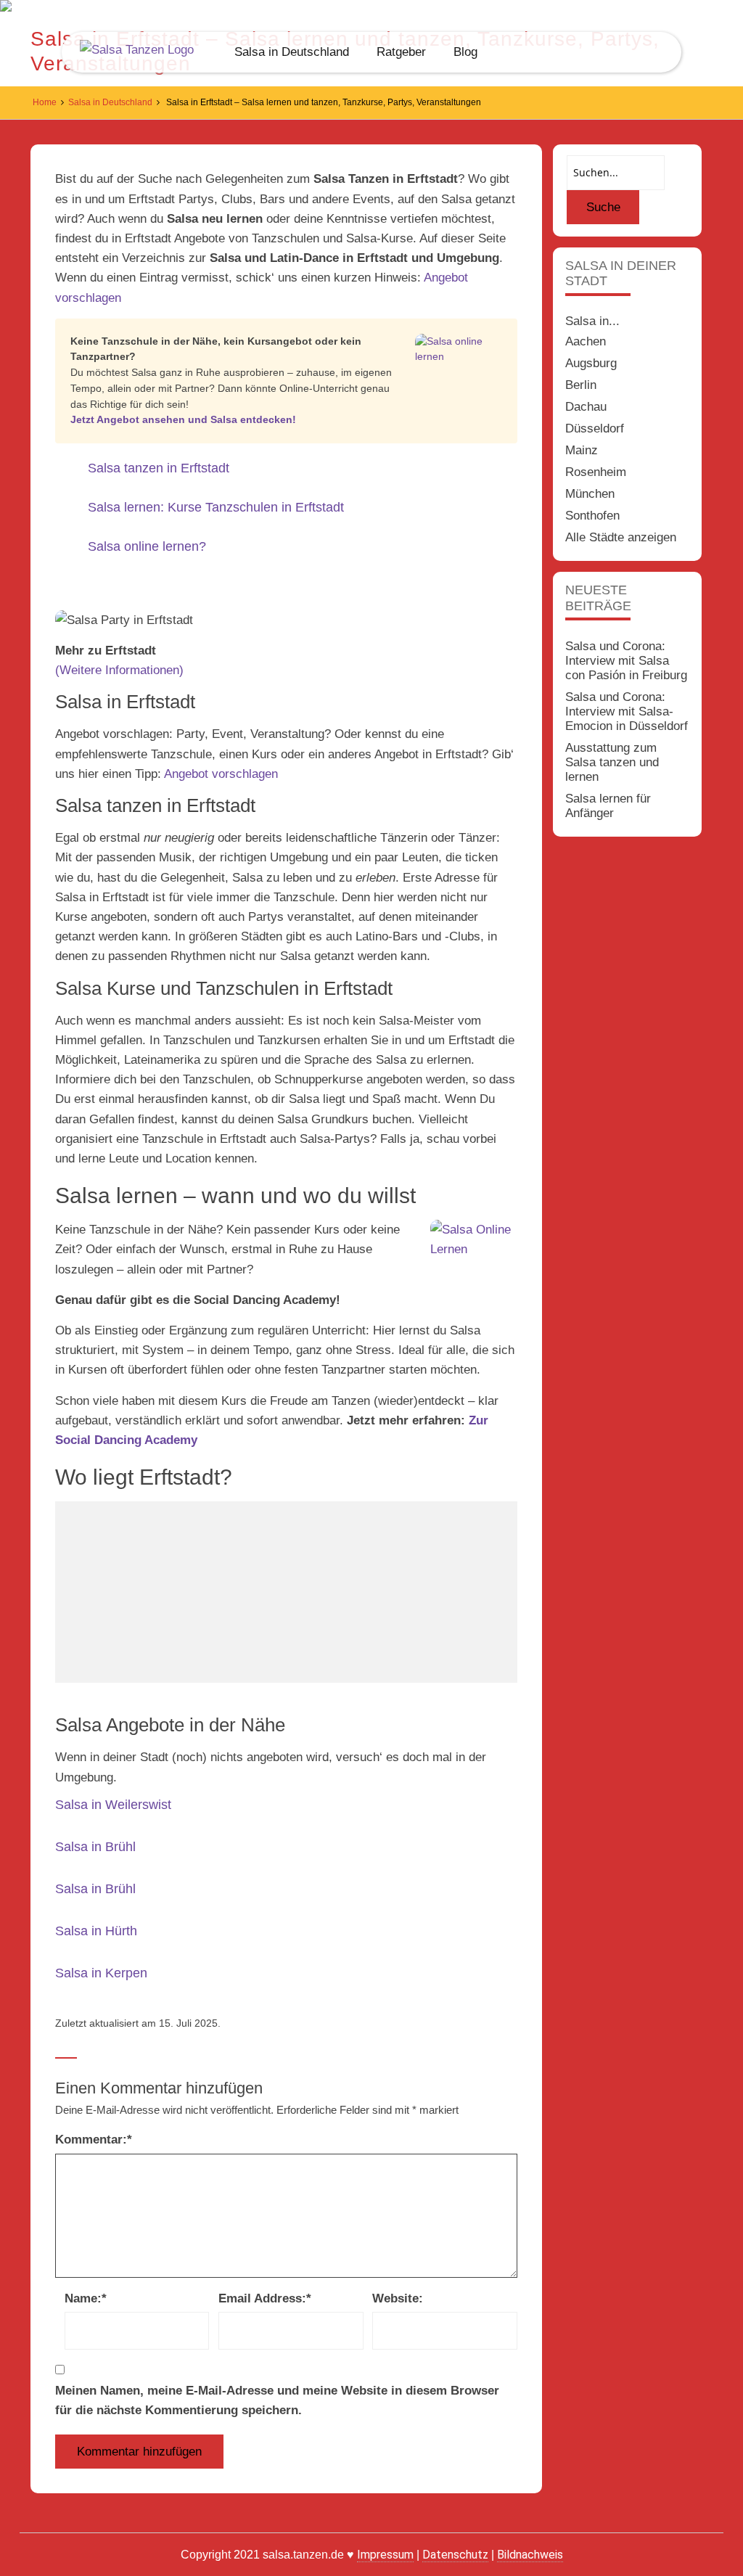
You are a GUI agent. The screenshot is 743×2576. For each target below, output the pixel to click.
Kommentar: (94, 2140)
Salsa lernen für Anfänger (608, 806)
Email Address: (265, 2298)
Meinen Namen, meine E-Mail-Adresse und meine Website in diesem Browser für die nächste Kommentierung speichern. (277, 2400)
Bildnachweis (530, 2555)
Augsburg (591, 363)
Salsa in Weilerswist (113, 1805)
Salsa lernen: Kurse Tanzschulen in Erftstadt (216, 507)
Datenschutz (455, 2555)
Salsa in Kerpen (101, 1973)
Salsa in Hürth (96, 1931)
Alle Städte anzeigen (621, 537)
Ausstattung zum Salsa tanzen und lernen (612, 762)
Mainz (582, 450)
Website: (398, 2298)
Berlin (581, 385)
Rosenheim (596, 472)
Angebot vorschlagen (221, 774)
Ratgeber (401, 52)
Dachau (586, 407)
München (590, 494)
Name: (86, 2298)
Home (45, 102)
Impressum (385, 2555)
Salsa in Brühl (95, 1847)
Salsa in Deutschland (292, 52)
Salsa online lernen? (147, 546)
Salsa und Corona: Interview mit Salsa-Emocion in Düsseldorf (627, 711)
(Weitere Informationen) (119, 670)
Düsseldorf (595, 428)
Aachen (586, 341)
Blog (465, 52)
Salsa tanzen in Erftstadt (159, 468)
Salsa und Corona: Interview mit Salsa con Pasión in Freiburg (626, 661)
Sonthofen (592, 516)
